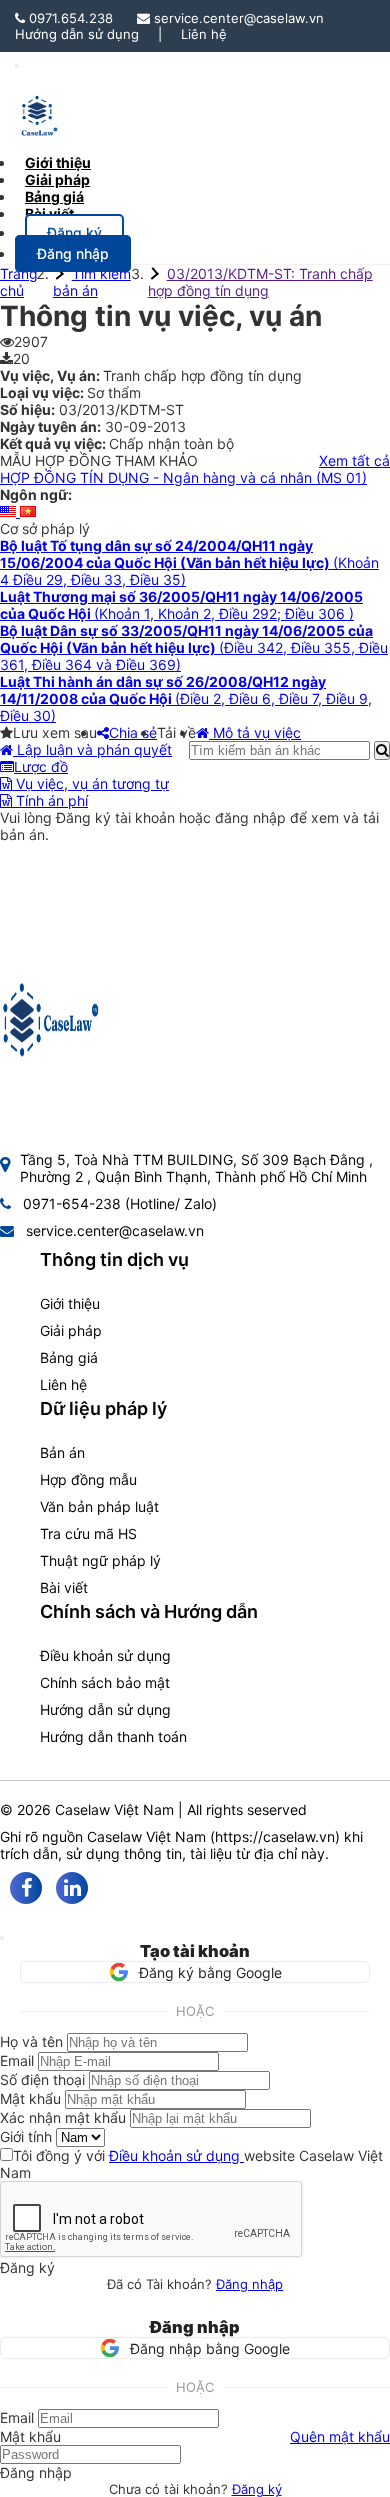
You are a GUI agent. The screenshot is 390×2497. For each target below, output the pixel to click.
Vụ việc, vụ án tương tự (90, 783)
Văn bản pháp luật (99, 1506)
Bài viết (49, 213)
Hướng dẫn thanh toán (113, 1736)
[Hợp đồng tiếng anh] (10, 511)
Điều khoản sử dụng (105, 1655)
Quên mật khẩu (340, 2436)
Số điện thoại (42, 2079)
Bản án (62, 1452)
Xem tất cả (354, 460)
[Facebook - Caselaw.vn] (26, 1888)
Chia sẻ (133, 732)
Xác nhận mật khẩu (63, 2117)
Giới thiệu (70, 1303)
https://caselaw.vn (275, 1836)
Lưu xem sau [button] (55, 732)
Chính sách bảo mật (105, 1682)
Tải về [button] (176, 732)
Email (17, 2060)
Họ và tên (31, 2041)
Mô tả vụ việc (255, 732)
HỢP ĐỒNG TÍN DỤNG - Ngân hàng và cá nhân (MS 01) (183, 477)
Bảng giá (69, 1357)
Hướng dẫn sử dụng (77, 34)
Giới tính (26, 2136)
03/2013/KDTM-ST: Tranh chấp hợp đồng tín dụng (260, 282)
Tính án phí (50, 800)
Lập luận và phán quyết (92, 749)
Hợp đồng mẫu (88, 1479)
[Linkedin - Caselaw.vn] (72, 1888)
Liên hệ (204, 34)
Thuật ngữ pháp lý (100, 1560)
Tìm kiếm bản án (92, 282)
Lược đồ (41, 766)
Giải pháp (71, 1330)
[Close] (2, 1938)
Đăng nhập (249, 2284)
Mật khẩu (30, 2098)
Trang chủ (19, 282)
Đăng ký (257, 2489)
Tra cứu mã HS (88, 1533)
